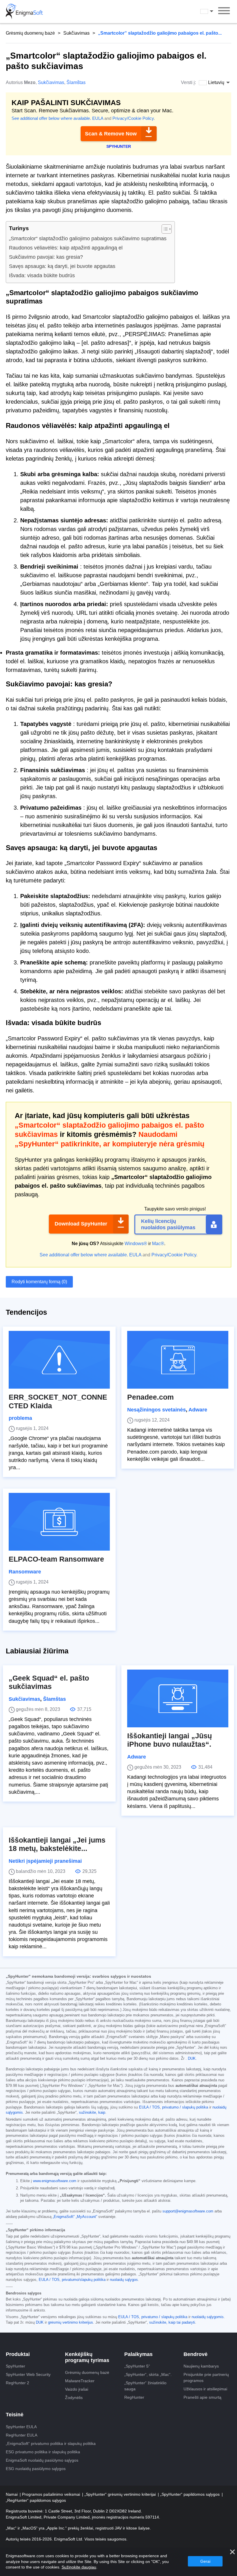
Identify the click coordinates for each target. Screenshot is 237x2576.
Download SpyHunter (81, 1224)
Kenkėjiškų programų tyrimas (87, 2357)
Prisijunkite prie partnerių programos (206, 2377)
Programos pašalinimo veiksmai (52, 2494)
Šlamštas (76, 82)
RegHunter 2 (17, 2383)
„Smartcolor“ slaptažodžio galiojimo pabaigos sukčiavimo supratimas (88, 239)
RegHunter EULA (22, 2435)
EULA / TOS (149, 2107)
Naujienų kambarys (201, 2366)
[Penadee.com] (178, 1360)
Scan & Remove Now (111, 134)
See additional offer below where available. (51, 118)
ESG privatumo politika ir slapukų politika (43, 2452)
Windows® (136, 1244)
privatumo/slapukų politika (84, 2280)
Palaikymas (138, 2354)
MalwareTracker (80, 2381)
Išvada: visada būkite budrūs (42, 275)
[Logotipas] (24, 12)
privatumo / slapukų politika (185, 2107)
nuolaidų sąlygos (124, 2280)
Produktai (18, 2354)
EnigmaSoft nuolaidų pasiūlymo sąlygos (42, 2460)
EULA (98, 118)
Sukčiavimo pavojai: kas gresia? (46, 257)
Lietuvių (212, 11)
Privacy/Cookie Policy (133, 118)
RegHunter (134, 2397)
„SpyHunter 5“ (137, 2366)
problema (20, 1418)
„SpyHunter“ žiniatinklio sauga (145, 2386)
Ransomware (25, 1572)
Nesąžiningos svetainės (157, 1410)
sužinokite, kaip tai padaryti (172, 2322)
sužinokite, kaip (92, 2113)
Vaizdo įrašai (77, 2389)
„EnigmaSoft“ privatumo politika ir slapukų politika (51, 2443)
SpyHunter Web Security (28, 2374)
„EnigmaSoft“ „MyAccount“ (75, 2217)
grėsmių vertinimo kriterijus (71, 2322)
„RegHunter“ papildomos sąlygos (36, 2500)
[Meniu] (224, 12)
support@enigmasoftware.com (188, 2211)
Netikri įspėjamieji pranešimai (45, 1861)
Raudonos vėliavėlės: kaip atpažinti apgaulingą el (66, 248)
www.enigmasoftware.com (55, 2181)
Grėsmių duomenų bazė (30, 33)
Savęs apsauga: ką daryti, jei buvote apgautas (62, 266)
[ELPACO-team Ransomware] (59, 1522)
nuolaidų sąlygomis (208, 2317)
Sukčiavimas (76, 33)
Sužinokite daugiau (79, 2567)
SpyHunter (15, 2366)
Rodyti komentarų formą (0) (39, 1282)
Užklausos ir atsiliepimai (205, 2389)
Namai (12, 2494)
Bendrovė (196, 2354)
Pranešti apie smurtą (202, 2397)
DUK (192, 2059)
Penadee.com (150, 1397)
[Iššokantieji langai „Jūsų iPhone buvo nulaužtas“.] (178, 1698)
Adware (198, 1410)
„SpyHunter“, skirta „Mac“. (148, 2374)
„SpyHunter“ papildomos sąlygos (190, 2494)
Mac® (158, 1244)
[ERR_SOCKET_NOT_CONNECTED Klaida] (59, 1360)
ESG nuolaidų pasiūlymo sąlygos (36, 2469)
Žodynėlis (74, 2398)
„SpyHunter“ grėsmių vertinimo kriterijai (121, 2494)
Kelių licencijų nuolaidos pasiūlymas (168, 1224)
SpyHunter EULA (21, 2427)
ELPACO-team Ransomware (56, 1559)
